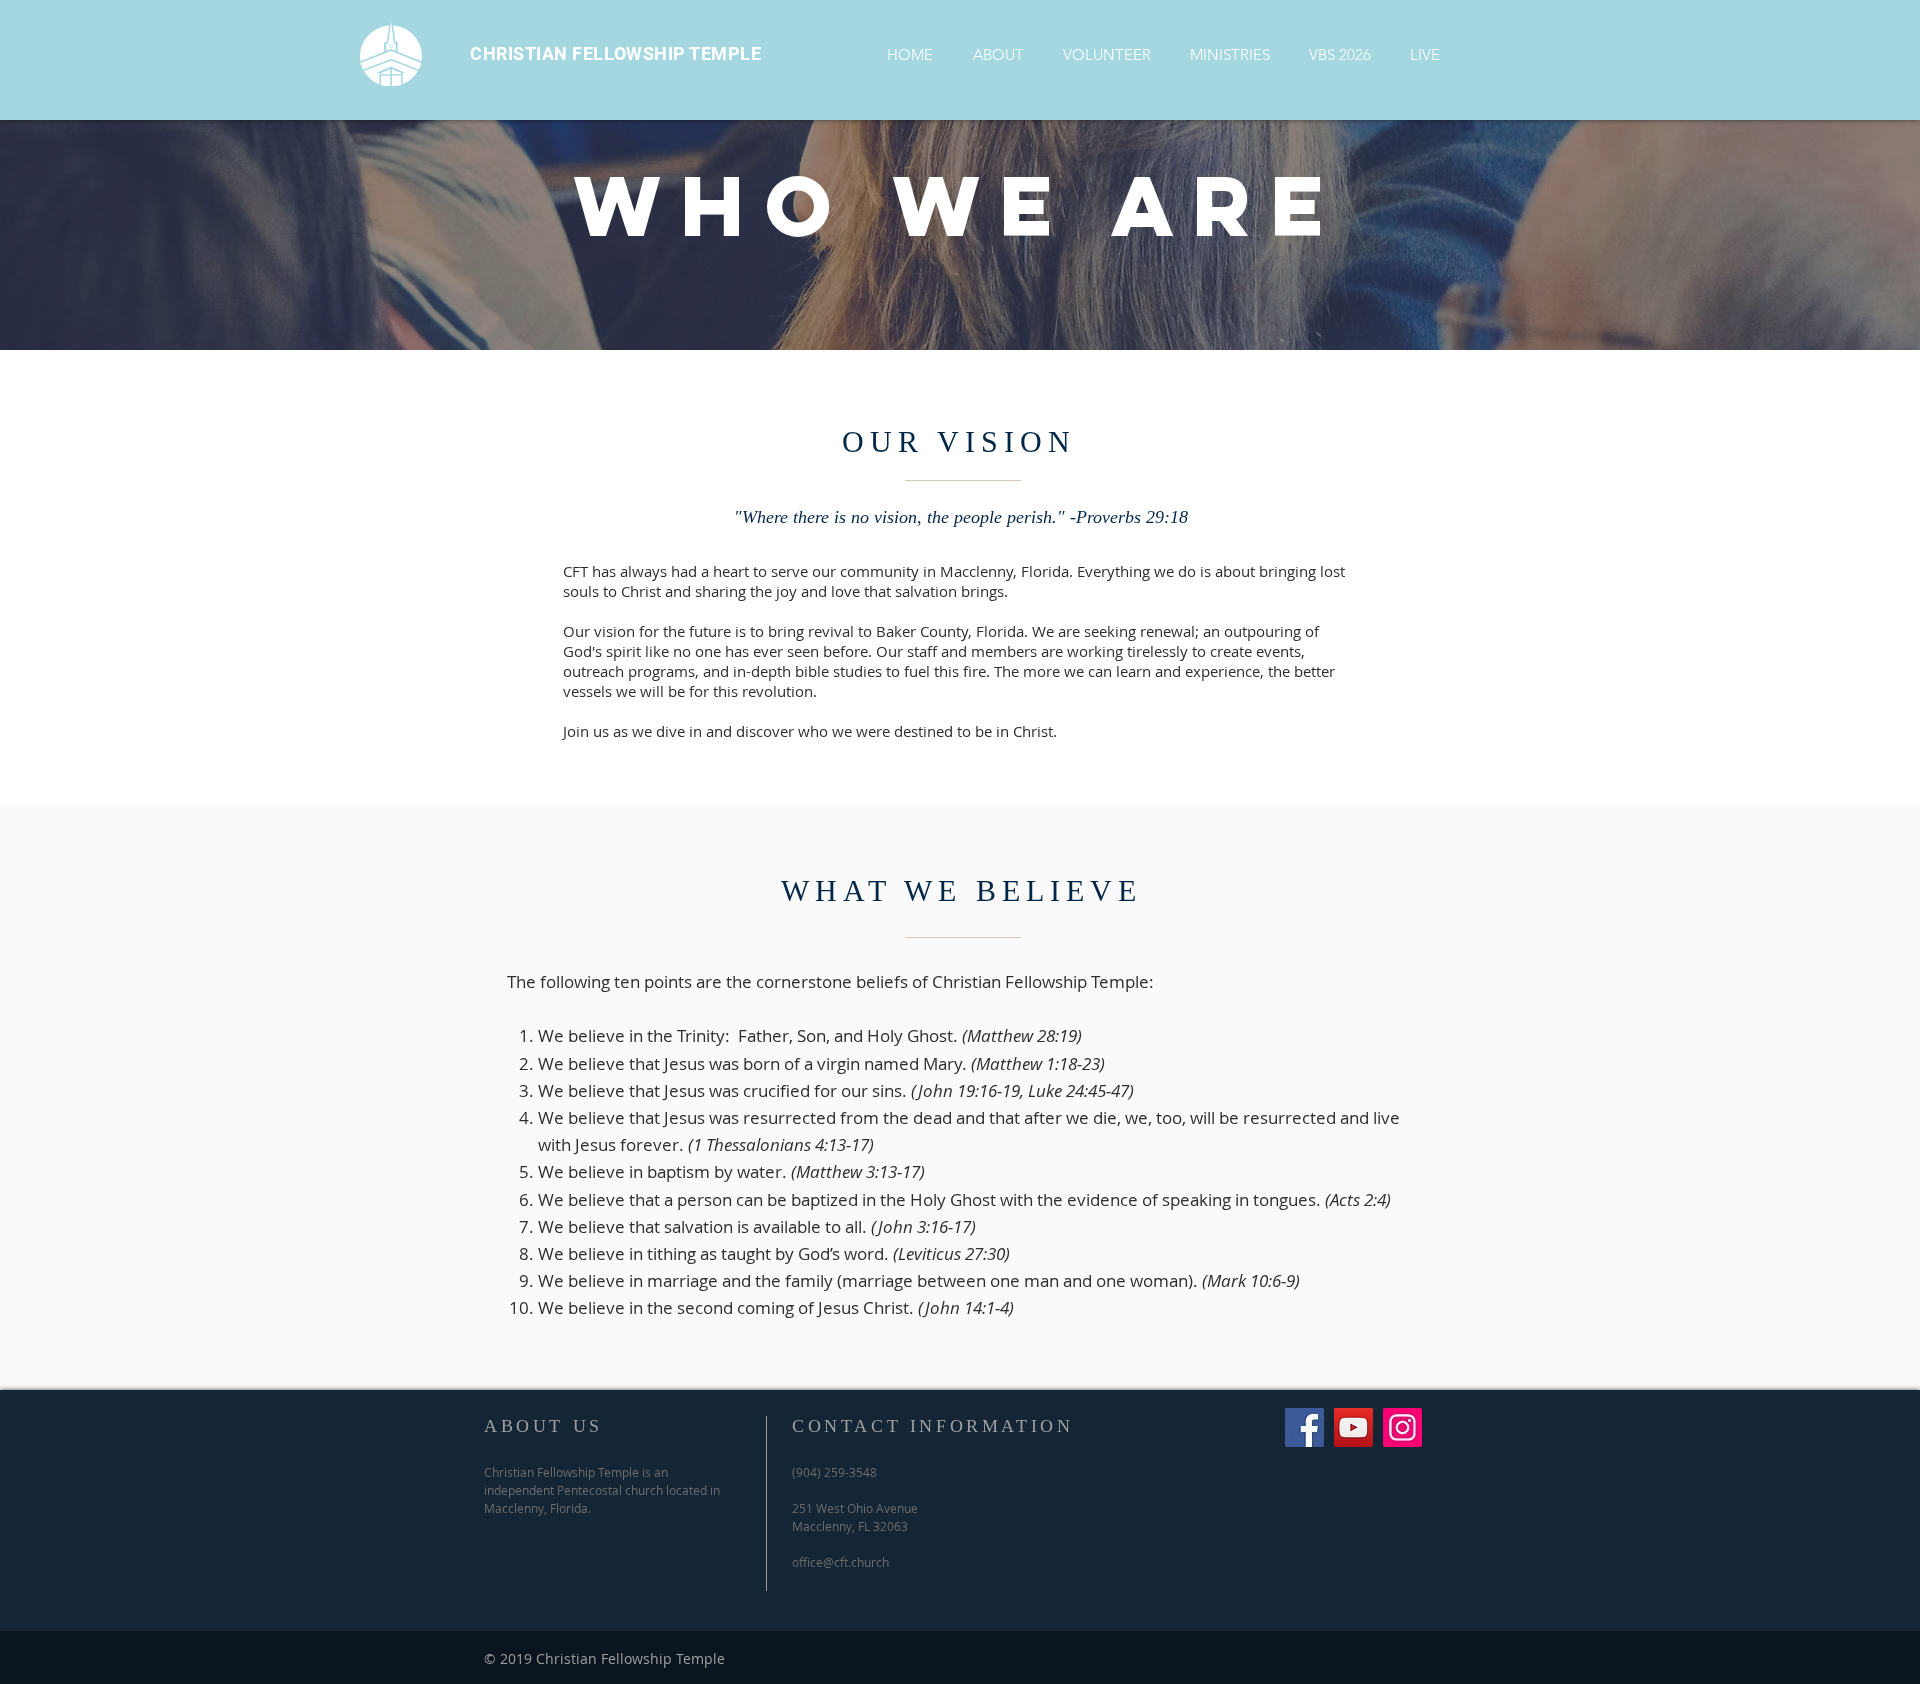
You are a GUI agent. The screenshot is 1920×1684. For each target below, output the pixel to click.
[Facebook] (1304, 1427)
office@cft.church (840, 1562)
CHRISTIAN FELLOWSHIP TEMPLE (616, 53)
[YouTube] (1353, 1427)
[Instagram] (1402, 1427)
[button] (998, 54)
